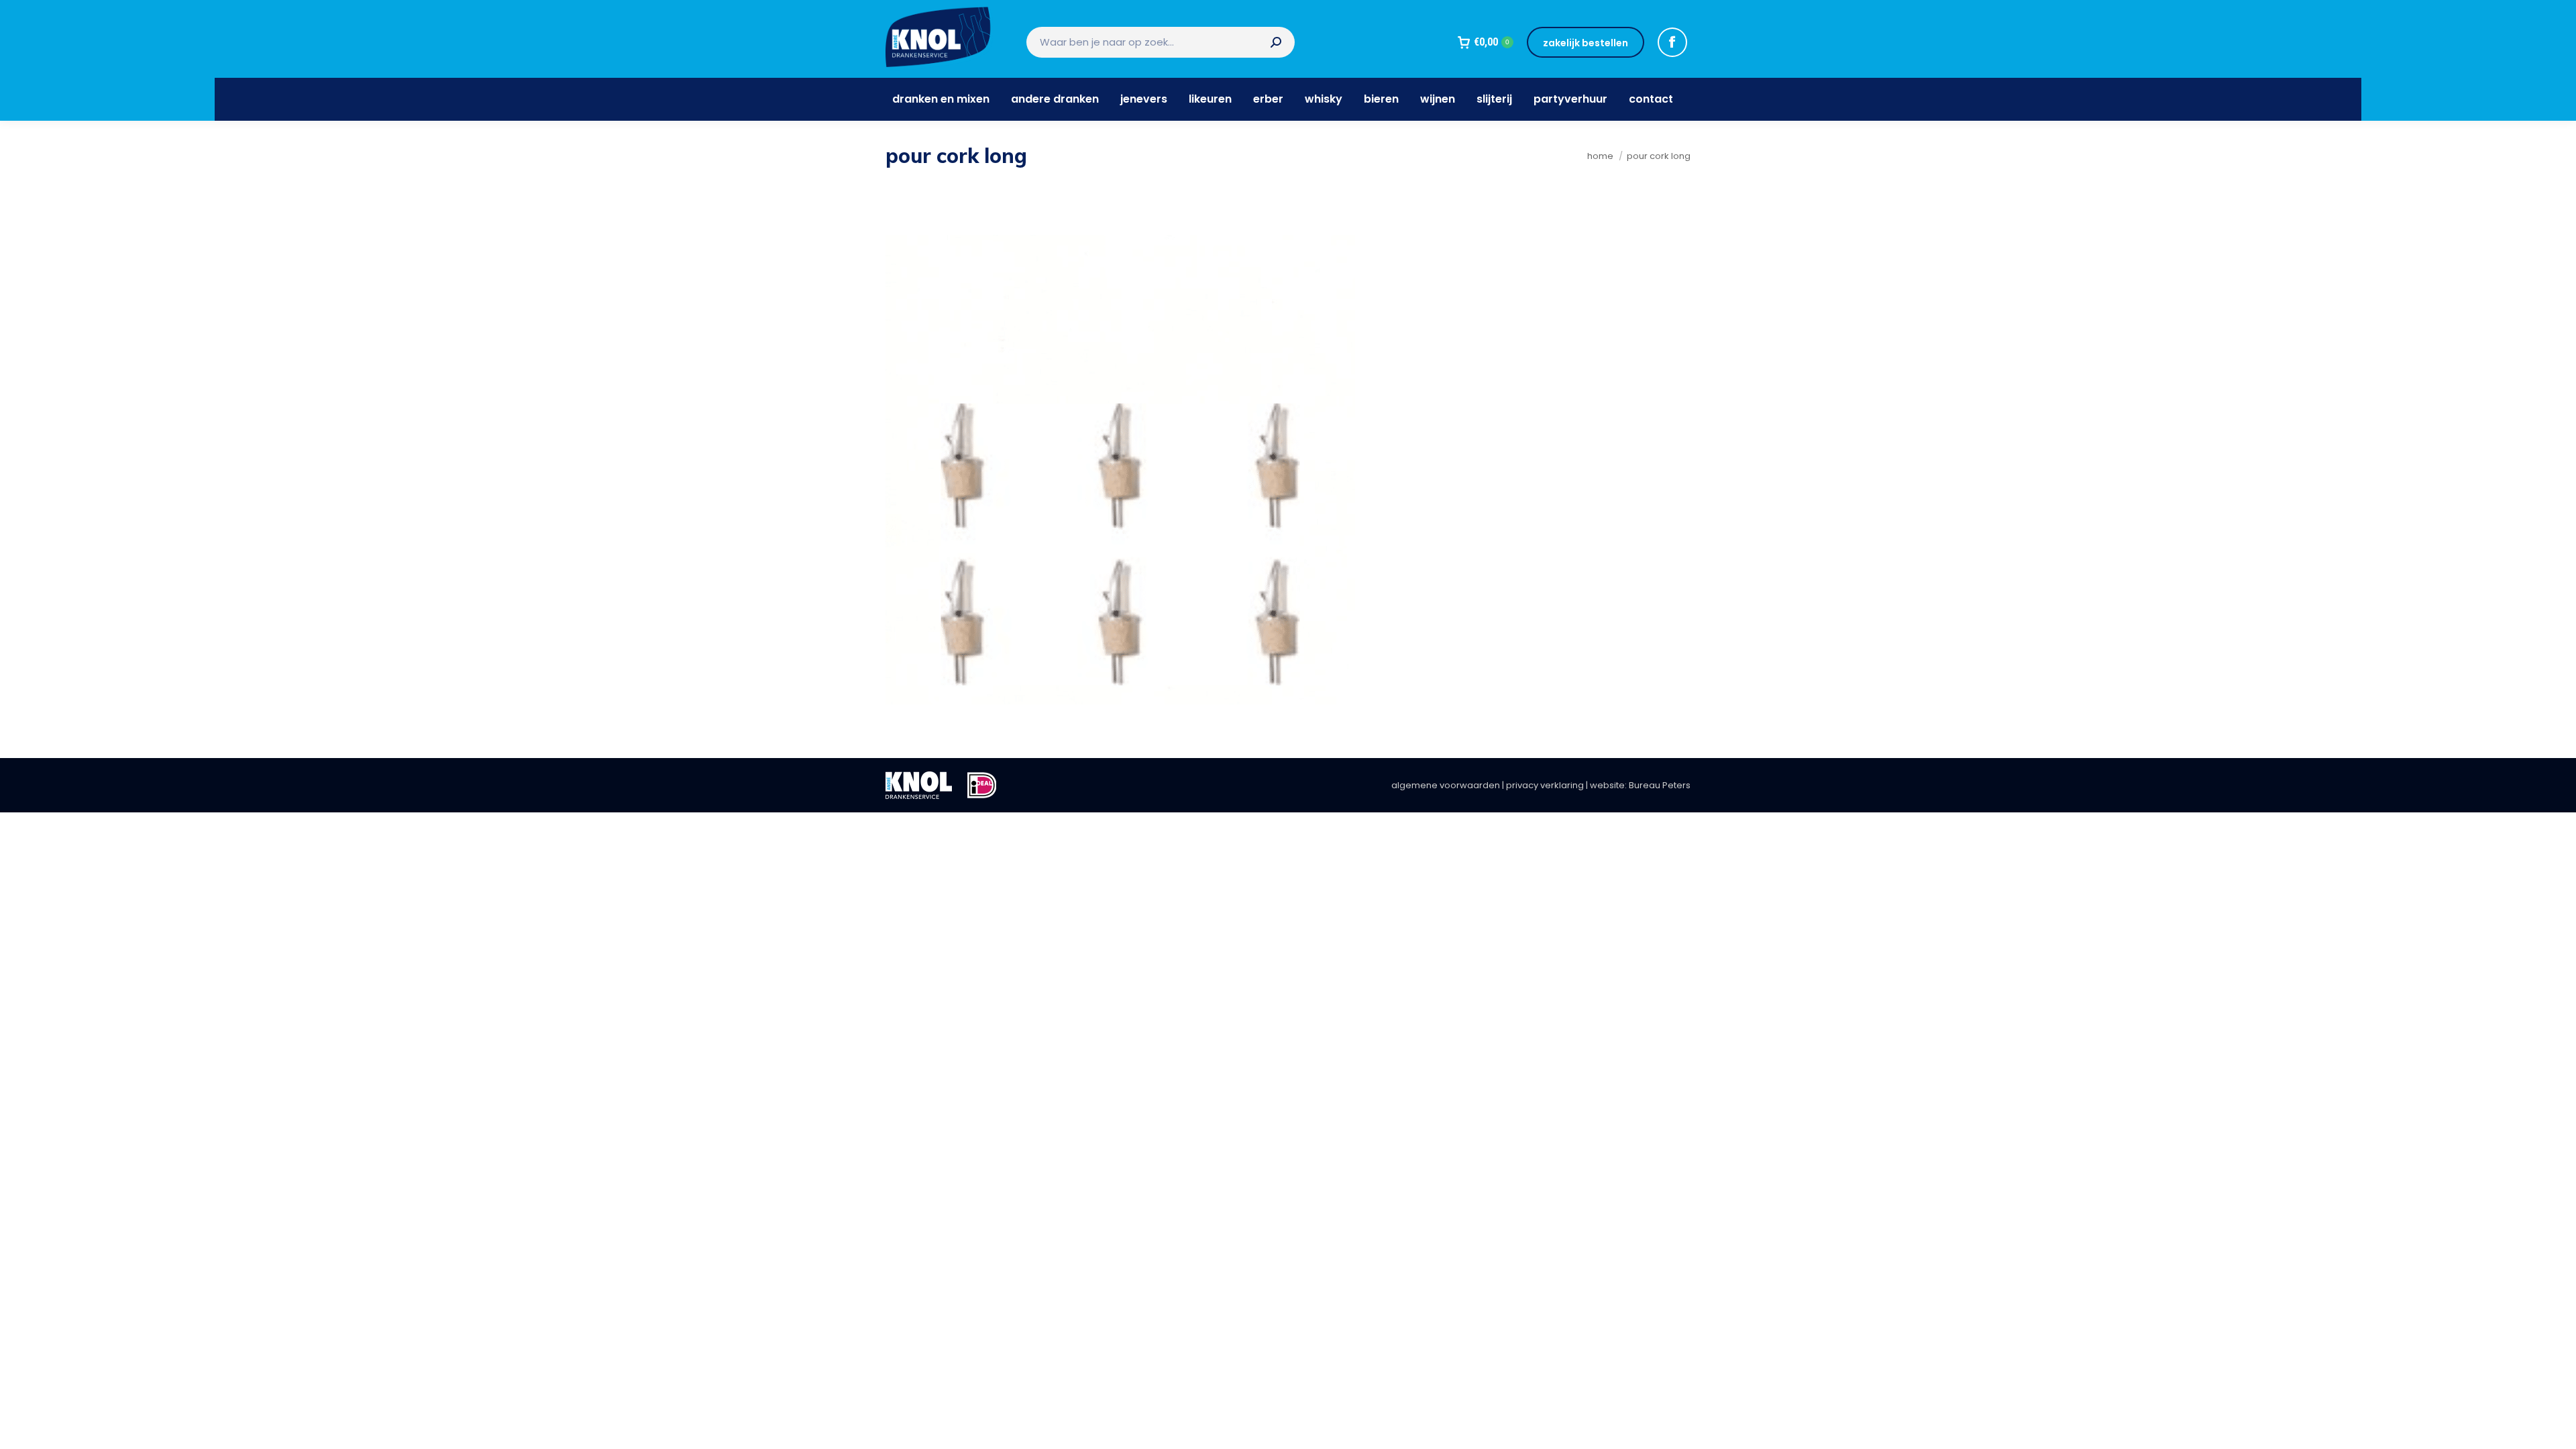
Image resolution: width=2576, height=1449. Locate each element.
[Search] (1276, 42)
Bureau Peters (1660, 785)
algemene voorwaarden (1446, 785)
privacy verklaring (1545, 785)
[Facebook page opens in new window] (1672, 42)
